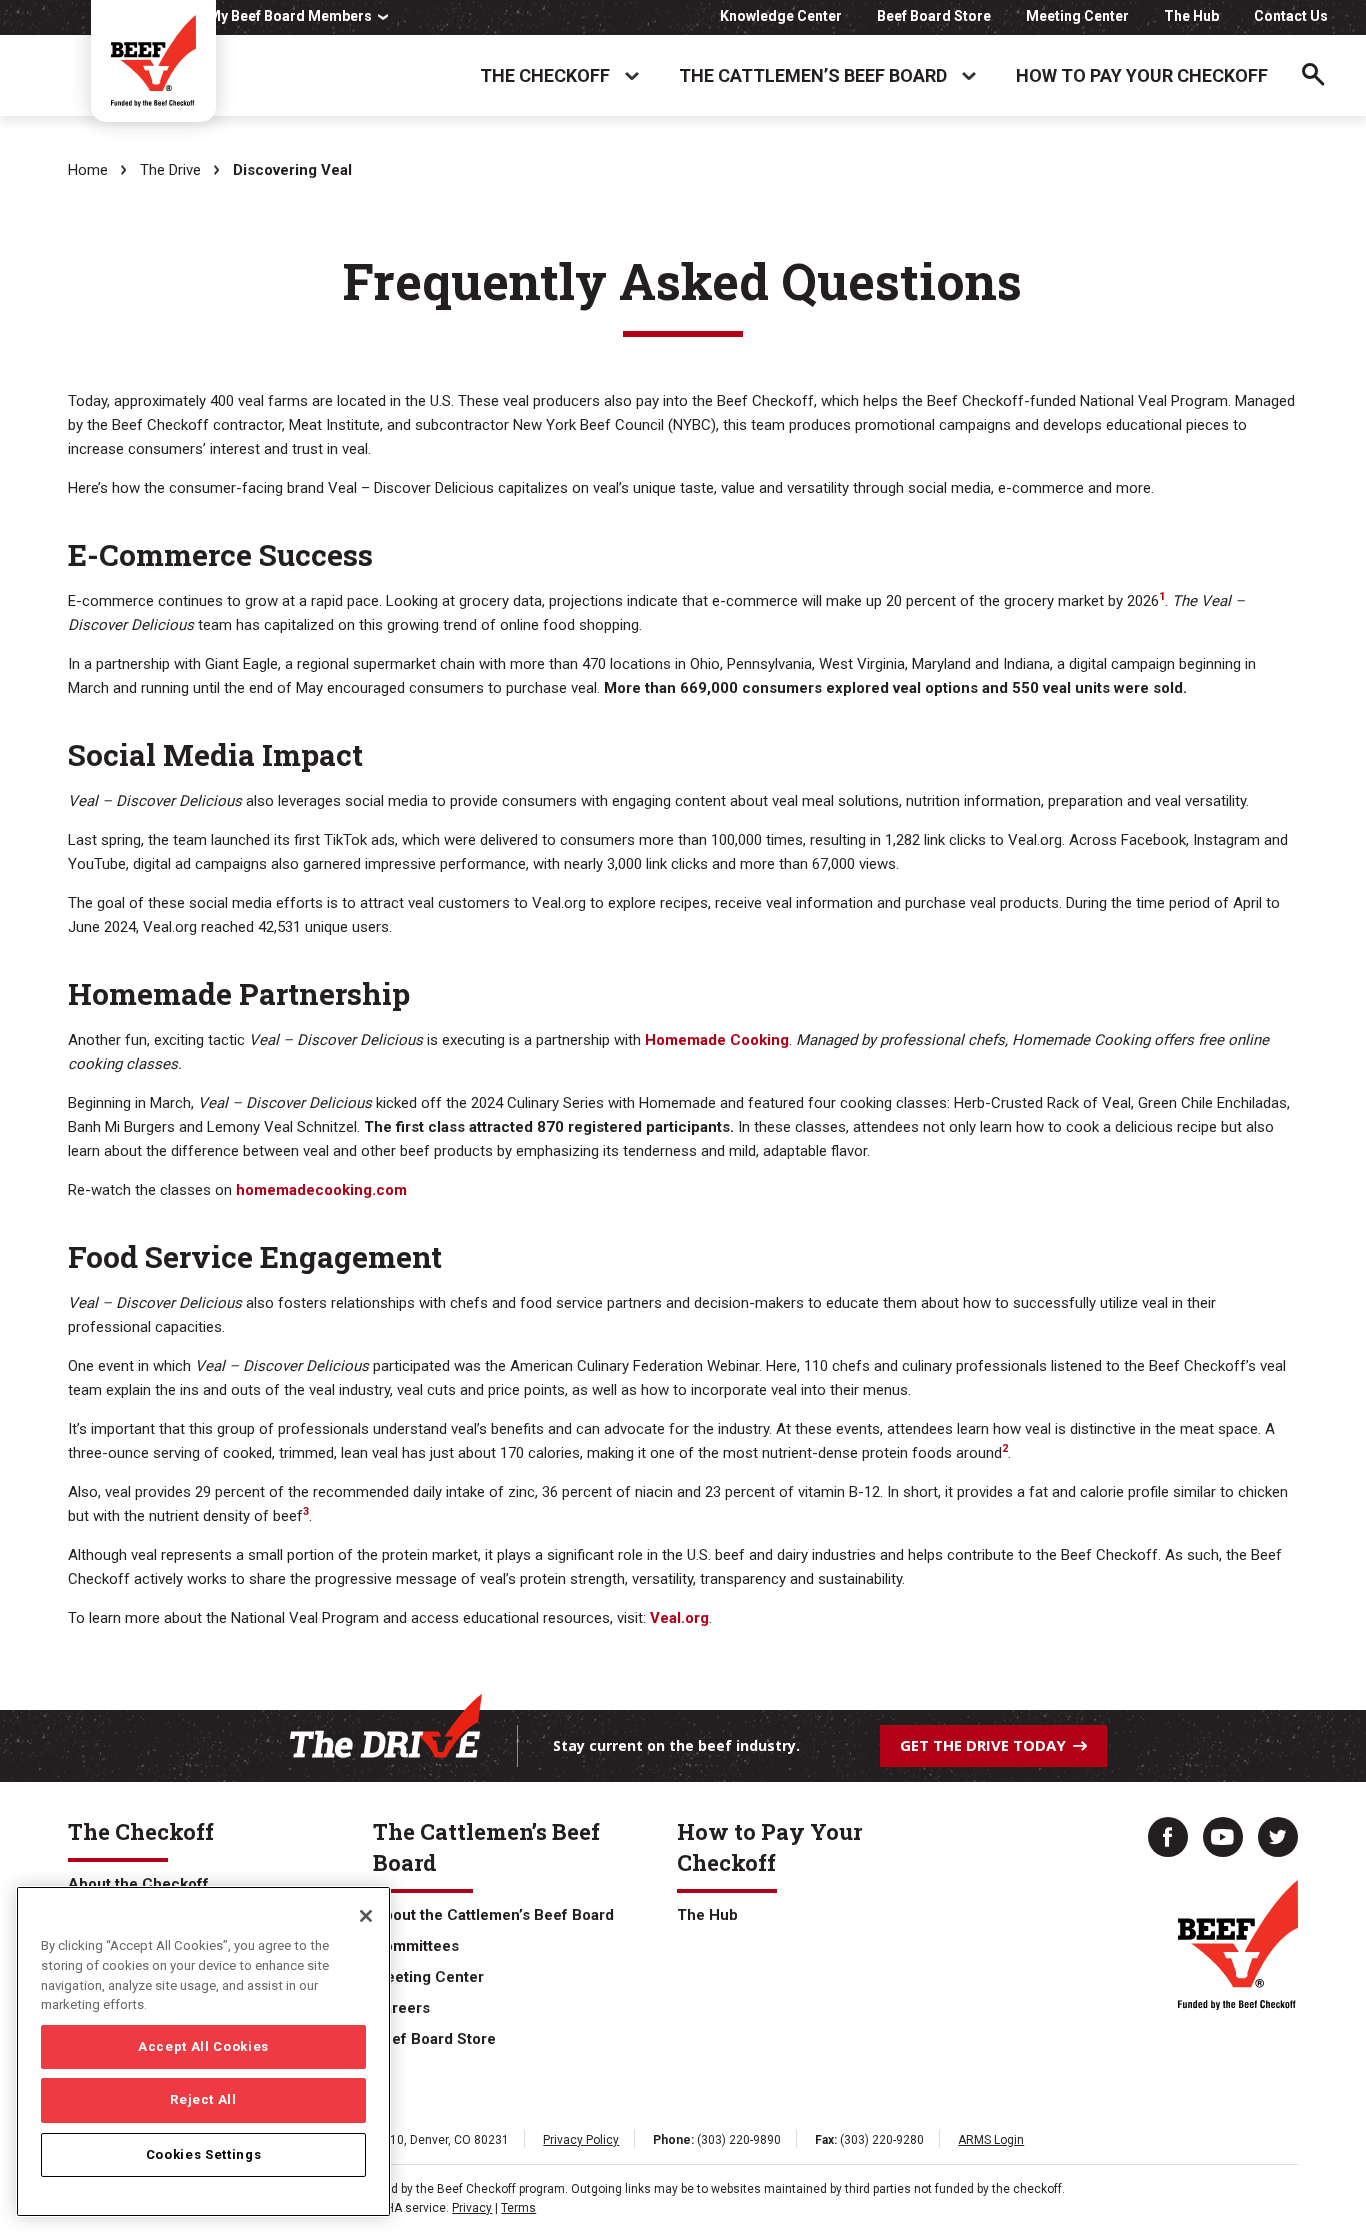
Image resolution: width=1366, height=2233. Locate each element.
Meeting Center (1077, 16)
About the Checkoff (138, 1884)
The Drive (170, 170)
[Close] (366, 1916)
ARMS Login (991, 2140)
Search (1313, 75)
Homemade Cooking (717, 1040)
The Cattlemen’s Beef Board (813, 75)
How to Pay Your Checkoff (1142, 75)
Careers (401, 2008)
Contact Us (1291, 16)
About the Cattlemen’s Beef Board (493, 1915)
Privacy (472, 2208)
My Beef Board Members (290, 16)
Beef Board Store (934, 16)
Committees (416, 1946)
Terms (518, 2208)
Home (88, 170)
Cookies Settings (204, 2154)
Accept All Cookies (203, 2046)
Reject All (203, 2100)
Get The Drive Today (983, 1745)
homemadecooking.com (321, 1190)
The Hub (1191, 16)
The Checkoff (545, 75)
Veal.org (679, 1618)
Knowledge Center (781, 16)
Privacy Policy (581, 2140)
